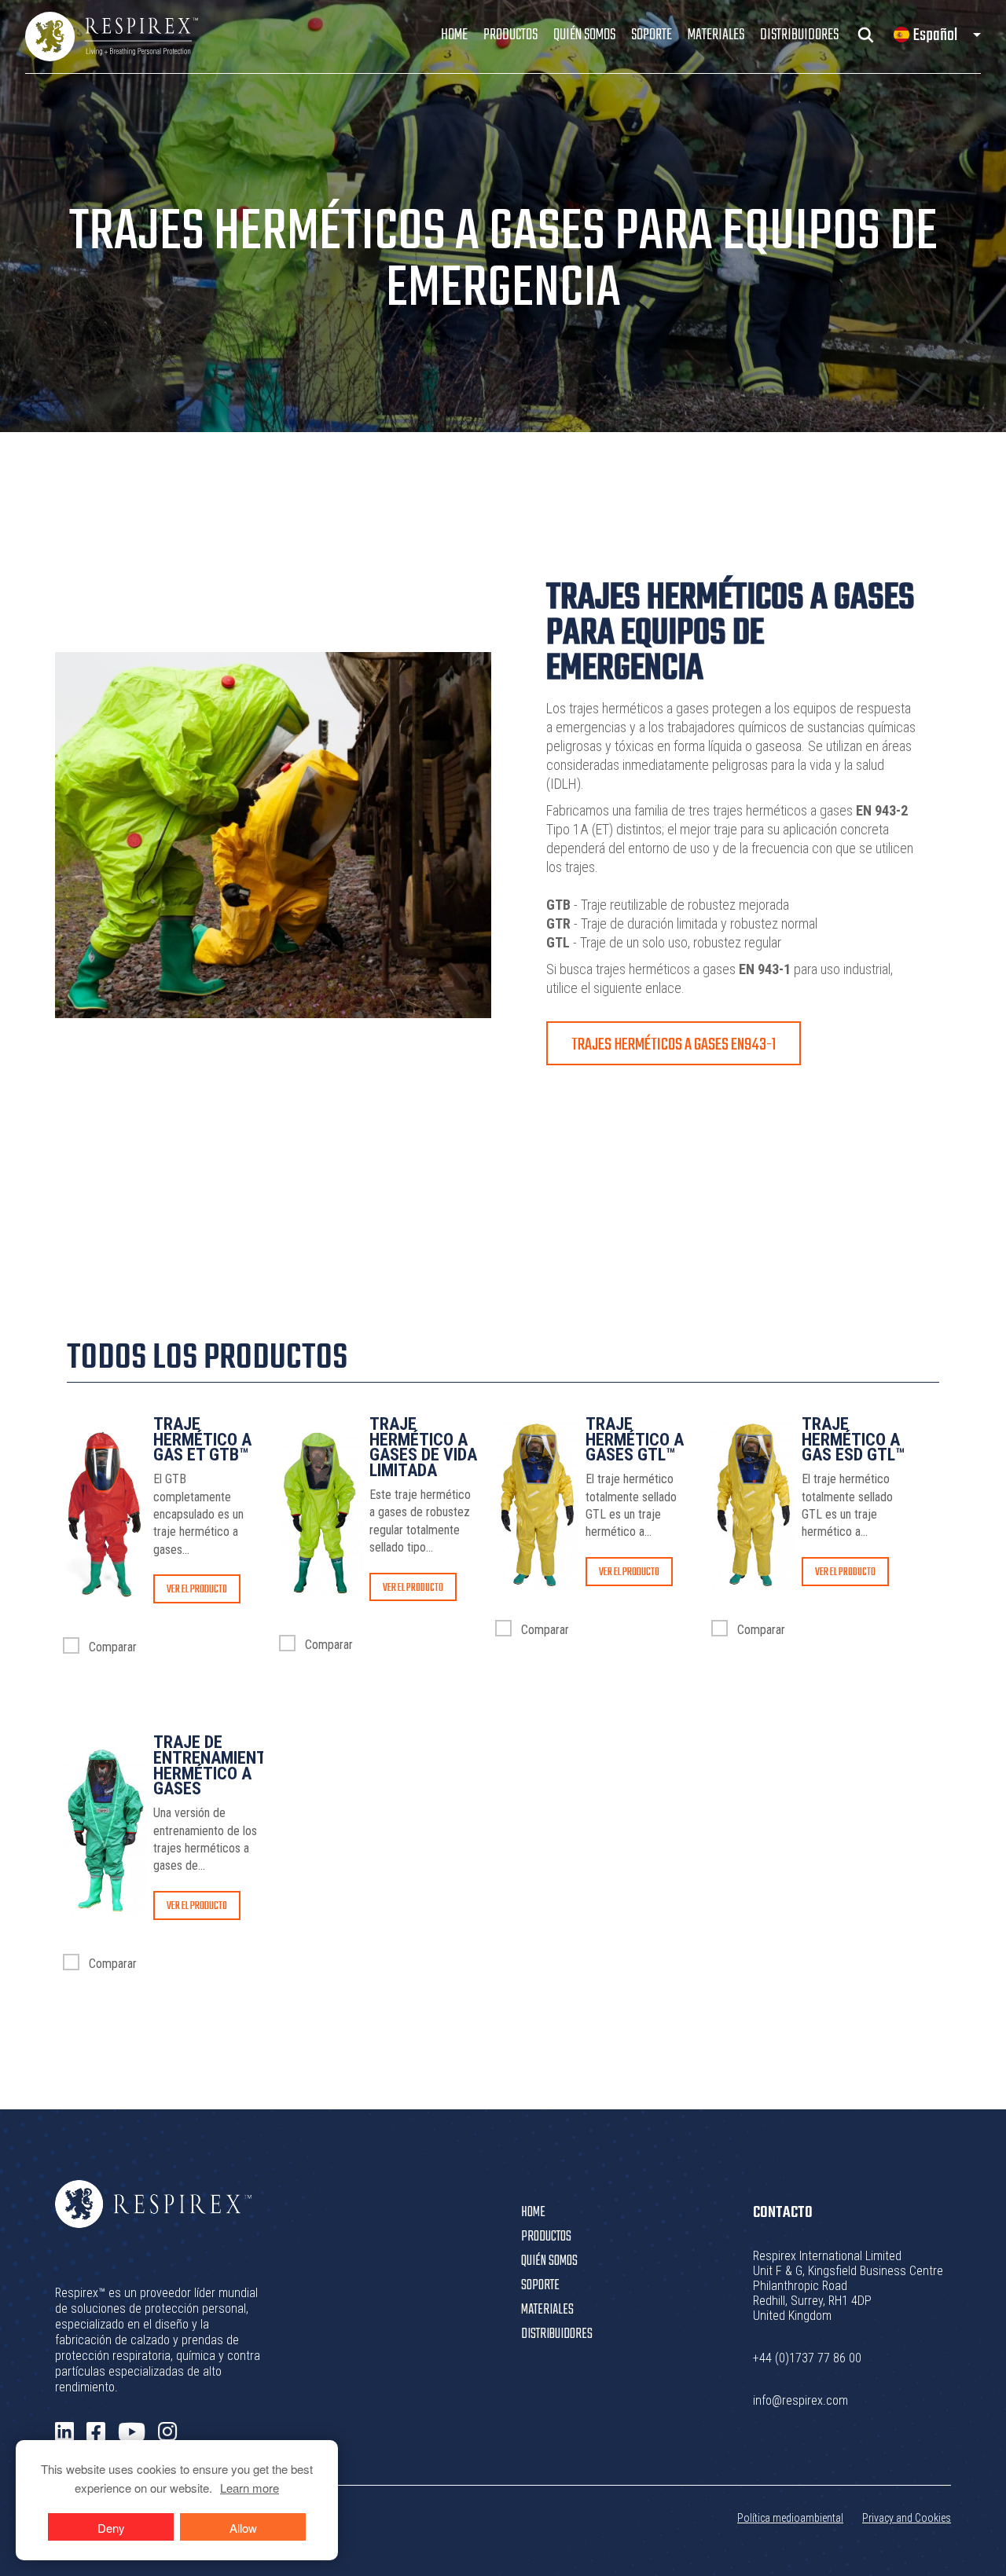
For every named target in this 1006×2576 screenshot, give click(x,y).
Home (454, 35)
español (935, 35)
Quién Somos (584, 35)
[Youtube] (132, 2433)
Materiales (716, 35)
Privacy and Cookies (907, 2518)
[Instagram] (167, 2432)
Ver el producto (197, 1590)
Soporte (652, 35)
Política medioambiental (790, 2518)
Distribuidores (799, 35)
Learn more (250, 2488)
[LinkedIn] (64, 2432)
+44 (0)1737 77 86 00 (807, 2358)
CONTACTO (783, 2213)
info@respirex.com (800, 2400)
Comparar (111, 1647)
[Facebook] (96, 2432)
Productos (510, 35)
